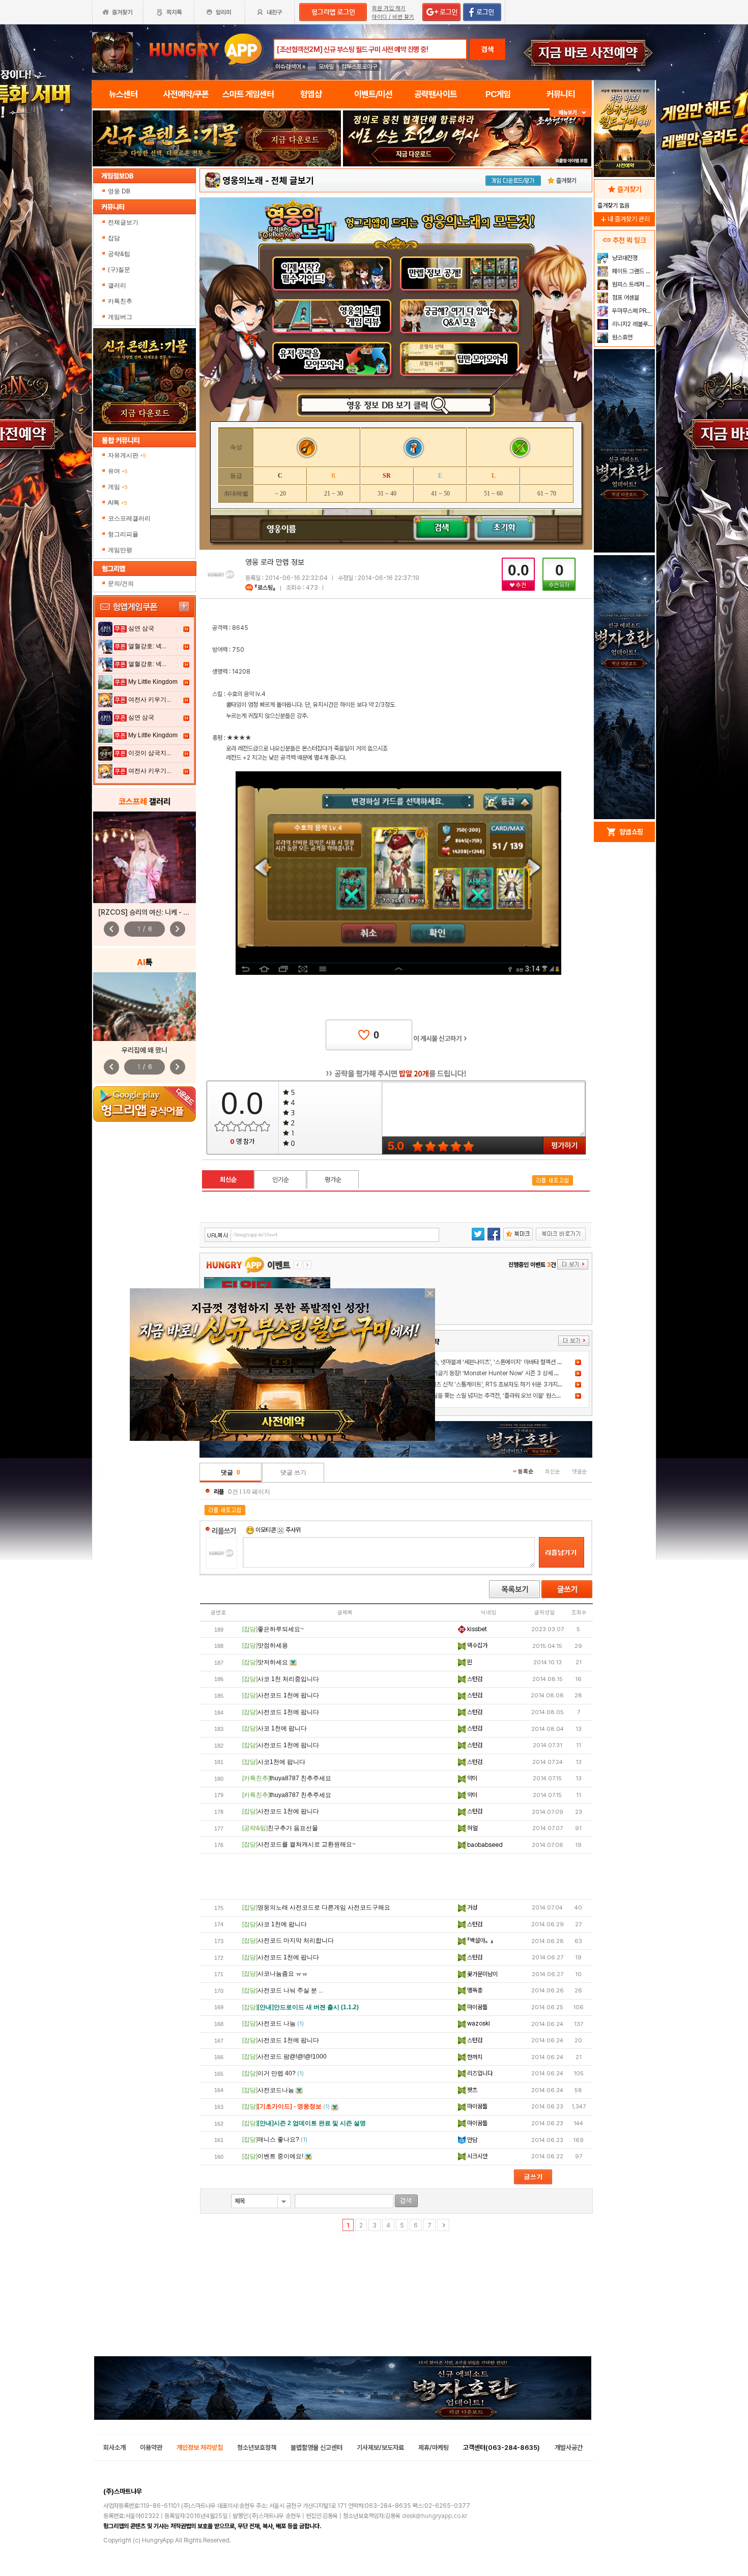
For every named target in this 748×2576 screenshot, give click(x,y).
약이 (471, 1778)
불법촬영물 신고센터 (317, 2448)
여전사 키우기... (150, 700)
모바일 (326, 67)
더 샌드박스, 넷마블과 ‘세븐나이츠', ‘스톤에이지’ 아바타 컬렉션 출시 (489, 1362)
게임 (118, 487)
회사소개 (114, 2448)
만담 (471, 2140)
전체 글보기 (293, 180)
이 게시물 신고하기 (440, 1038)
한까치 (474, 2057)
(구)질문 (119, 270)
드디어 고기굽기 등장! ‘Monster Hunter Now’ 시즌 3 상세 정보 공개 (493, 1373)
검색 (487, 49)
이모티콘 (266, 1530)
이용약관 (151, 2448)
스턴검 (474, 1679)
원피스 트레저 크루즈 (632, 284)
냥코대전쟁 (624, 258)
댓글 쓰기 (293, 1472)
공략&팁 (119, 254)
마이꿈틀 (477, 2007)
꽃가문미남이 (482, 1974)
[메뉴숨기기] (571, 113)
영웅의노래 (243, 180)
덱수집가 (477, 1645)
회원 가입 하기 (389, 8)
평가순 (333, 1180)
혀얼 (471, 1828)
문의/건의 (121, 584)
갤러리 (117, 285)
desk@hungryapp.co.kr (435, 2516)
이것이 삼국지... (150, 753)
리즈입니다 (479, 2073)
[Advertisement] (396, 1876)
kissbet (476, 1629)
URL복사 (218, 1236)
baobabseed (484, 1845)
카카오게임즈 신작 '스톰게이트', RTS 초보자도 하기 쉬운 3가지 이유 (490, 1384)
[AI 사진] (145, 1007)
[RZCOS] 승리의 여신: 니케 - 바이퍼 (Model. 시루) (172, 912)
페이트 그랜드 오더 (632, 271)
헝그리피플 (123, 534)
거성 (474, 1907)
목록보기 (514, 1589)
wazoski (478, 2023)
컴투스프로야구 (359, 67)
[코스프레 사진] (145, 857)
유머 (118, 471)
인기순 (281, 1180)
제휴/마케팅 (434, 2448)
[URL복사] (322, 1235)
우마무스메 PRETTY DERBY (632, 311)
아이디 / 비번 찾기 (393, 17)
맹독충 (474, 1990)
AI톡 (118, 503)
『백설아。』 (479, 1941)
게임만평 (120, 550)
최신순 (228, 1180)
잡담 (114, 238)
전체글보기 (123, 222)
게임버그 (120, 317)
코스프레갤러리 (129, 518)
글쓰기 (567, 1589)
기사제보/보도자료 (380, 2448)
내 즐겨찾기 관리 (624, 219)
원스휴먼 (622, 337)
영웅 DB (120, 191)
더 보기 (574, 1341)
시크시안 (477, 2156)
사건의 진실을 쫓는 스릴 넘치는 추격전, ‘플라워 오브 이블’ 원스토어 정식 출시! (501, 1396)
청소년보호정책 (257, 2448)
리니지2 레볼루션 (632, 324)
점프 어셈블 (625, 298)
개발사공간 (569, 2448)
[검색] (406, 2201)
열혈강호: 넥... (147, 646)
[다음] (443, 2225)
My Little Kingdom (153, 682)
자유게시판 (127, 455)
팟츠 (471, 2090)
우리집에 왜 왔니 (145, 1050)
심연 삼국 (141, 628)
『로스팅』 (265, 588)
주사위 (292, 1530)
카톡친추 (120, 301)
